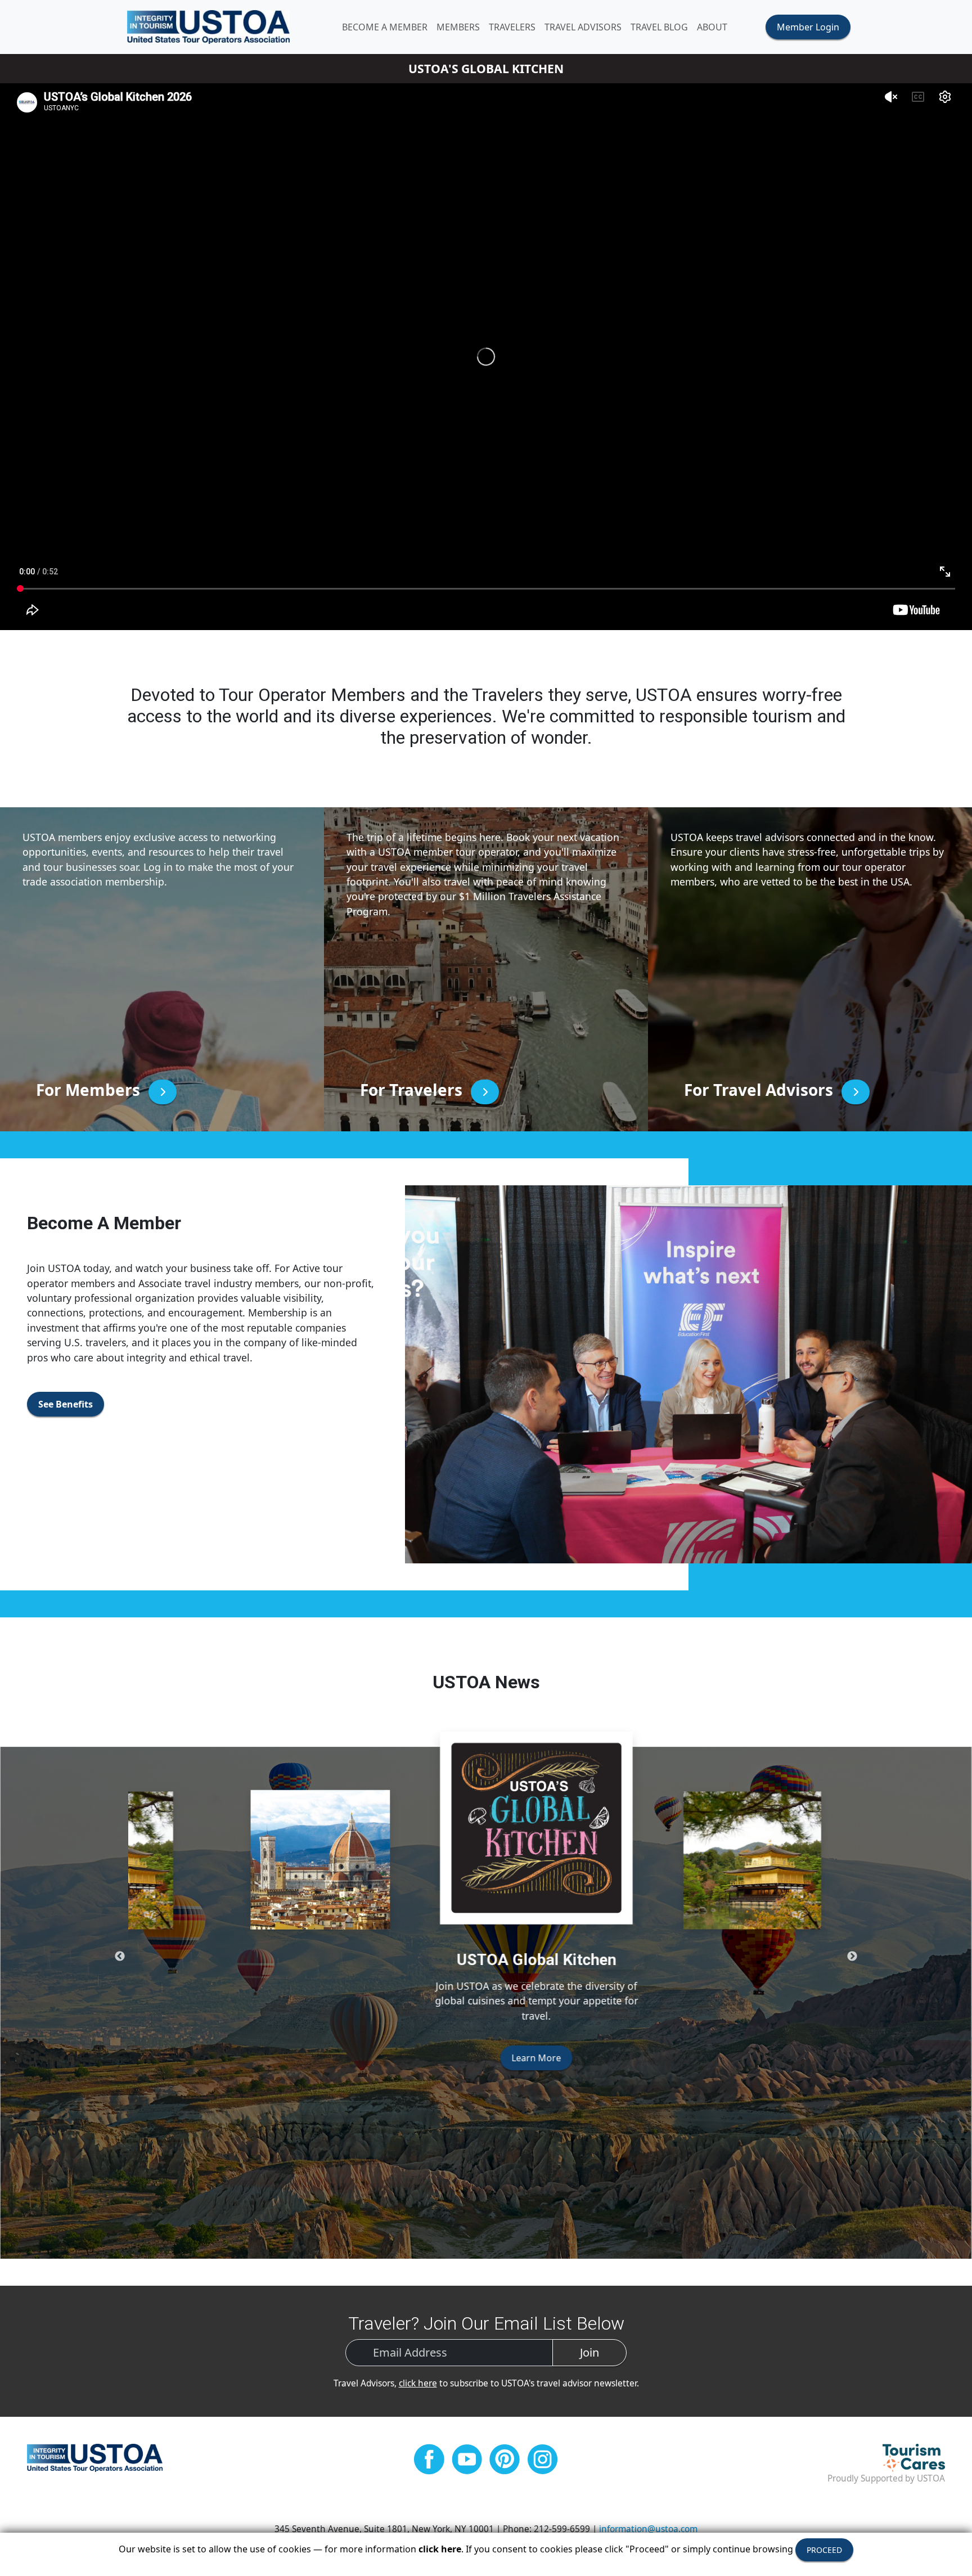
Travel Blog (659, 27)
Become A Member (385, 27)
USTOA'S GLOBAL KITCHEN (486, 68)
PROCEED (824, 2550)
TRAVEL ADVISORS (583, 27)
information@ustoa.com (648, 2529)
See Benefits (66, 1404)
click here (418, 2383)
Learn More (486, 2121)
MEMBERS (458, 27)
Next (852, 1957)
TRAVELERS (512, 27)
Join (589, 2352)
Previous (120, 1957)
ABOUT (712, 27)
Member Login (808, 27)
